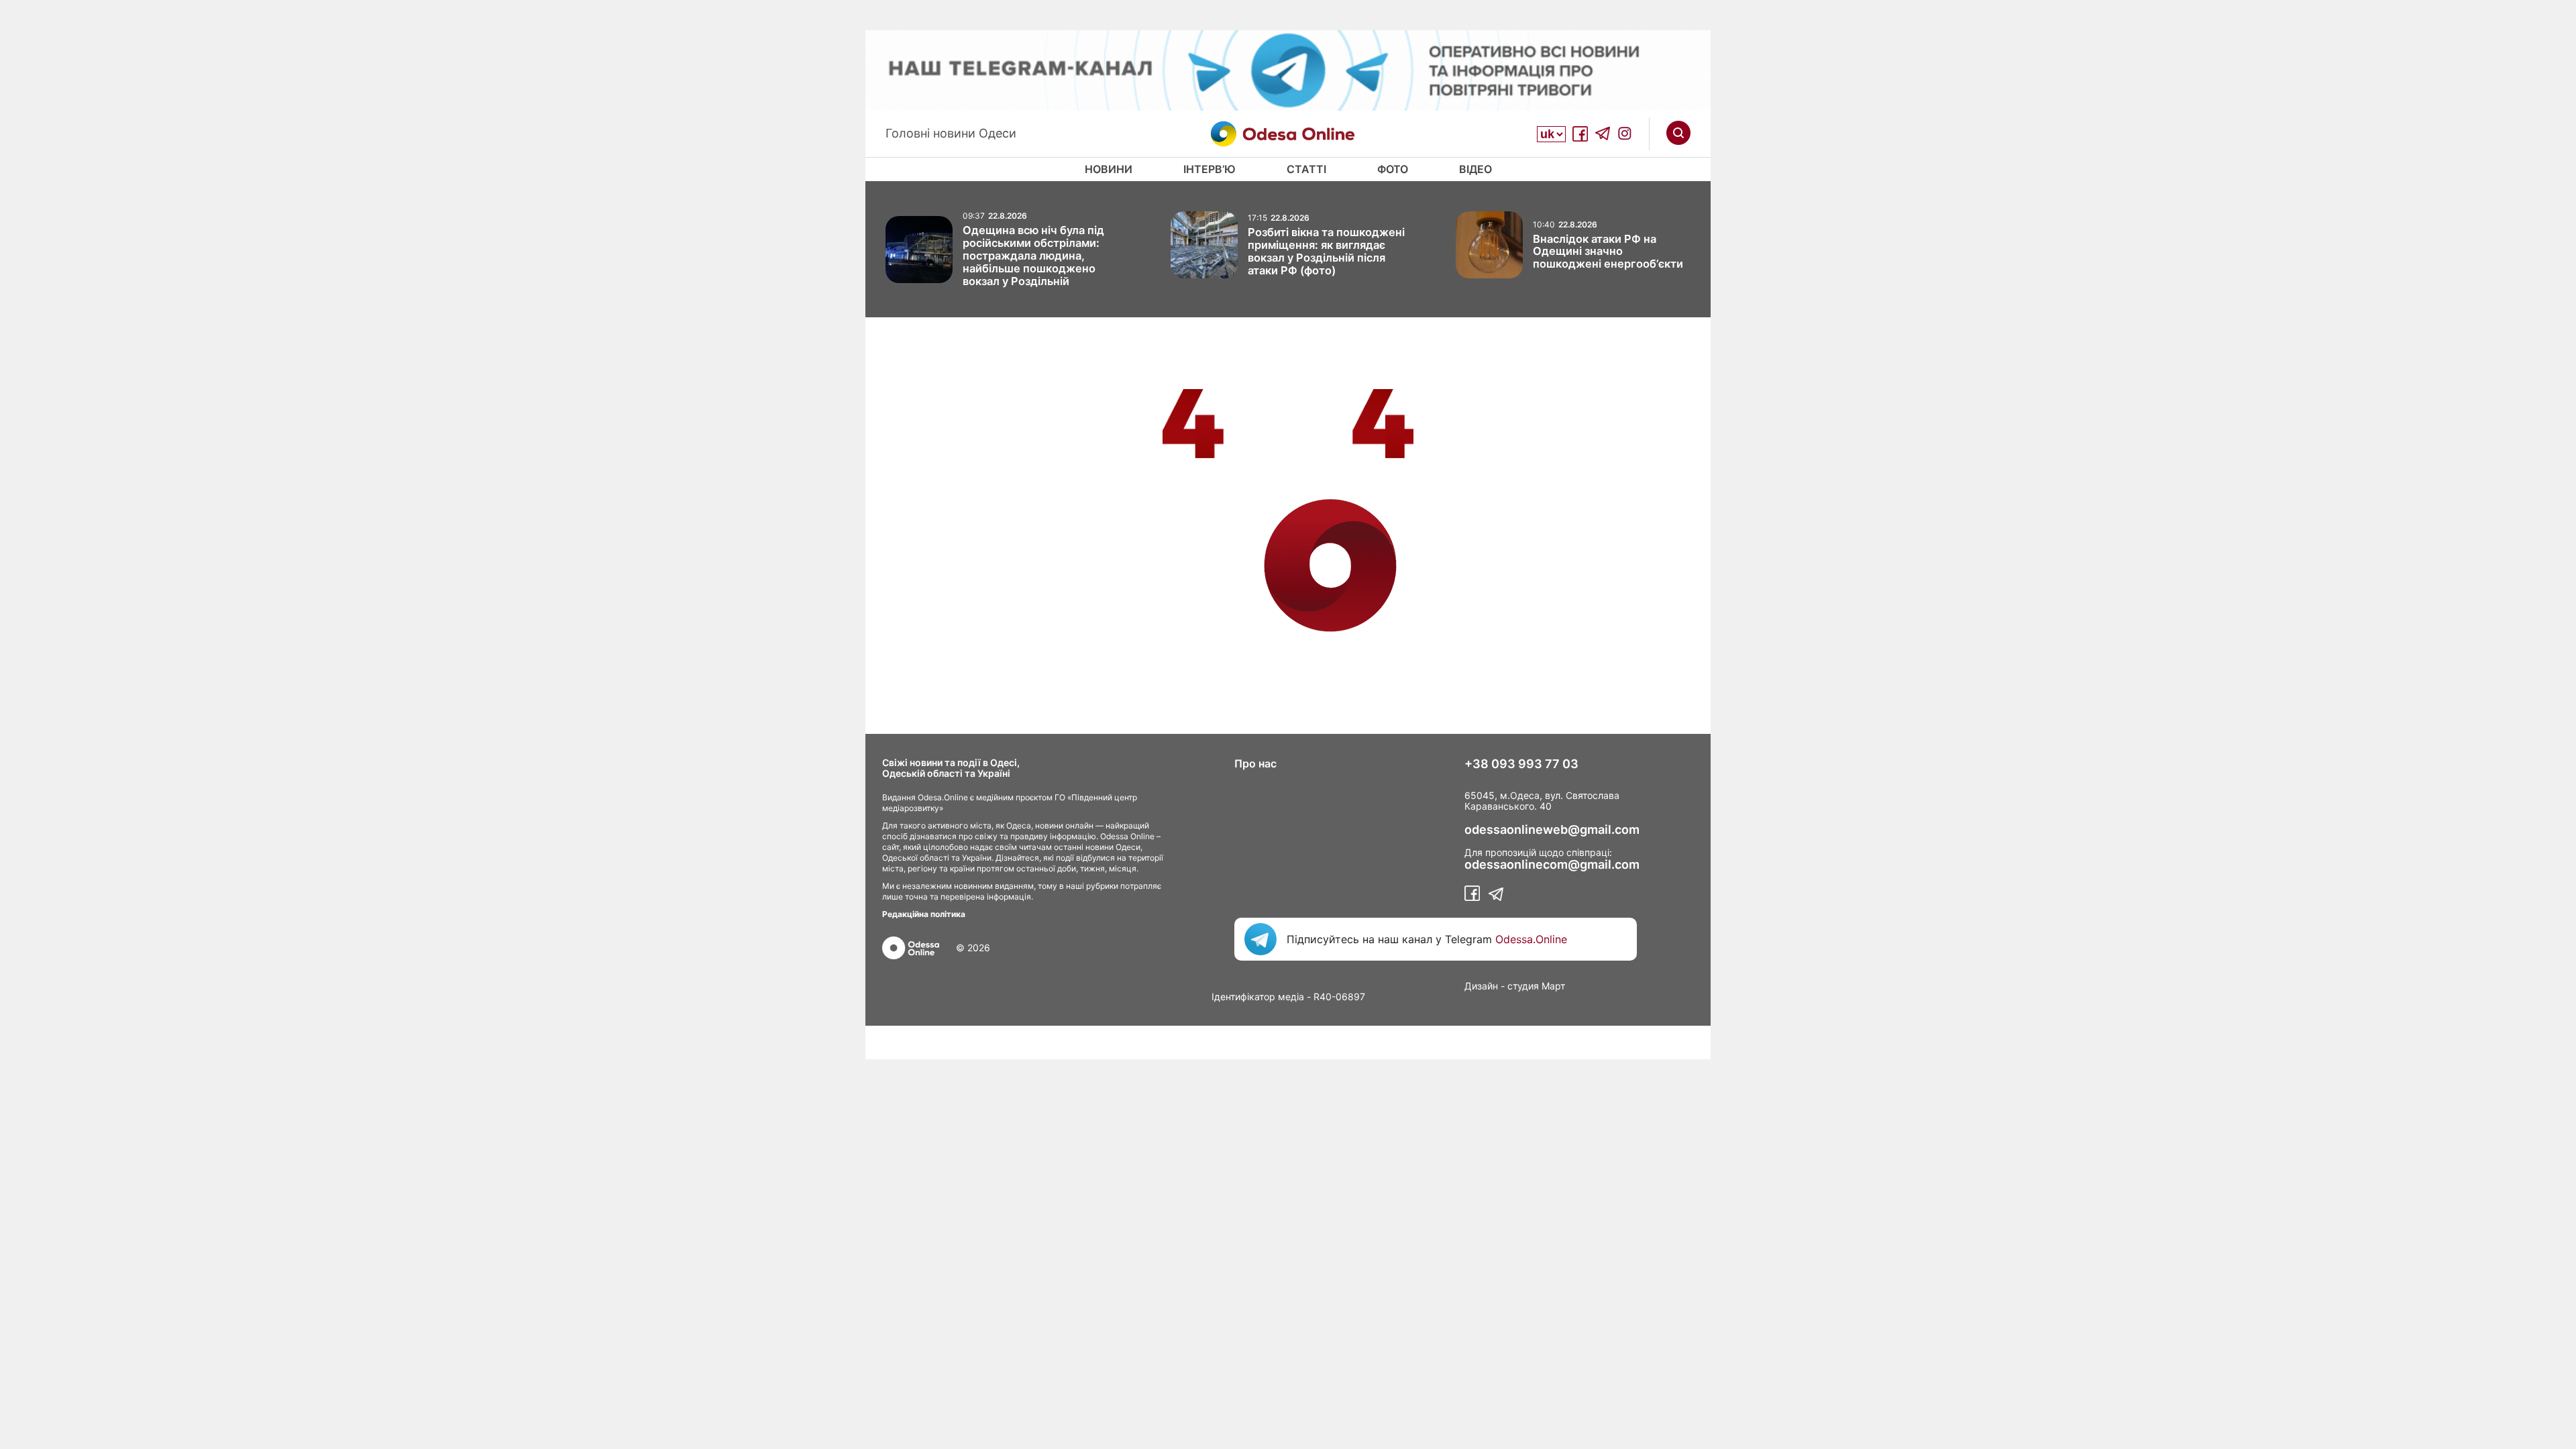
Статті (1306, 169)
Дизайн (1481, 986)
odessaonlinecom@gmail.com (1552, 865)
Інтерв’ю (1210, 169)
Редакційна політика (924, 914)
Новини (1109, 169)
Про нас (1255, 763)
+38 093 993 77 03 (1521, 764)
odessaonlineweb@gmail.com (1552, 830)
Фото (1393, 169)
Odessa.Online (1531, 939)
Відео (1475, 169)
